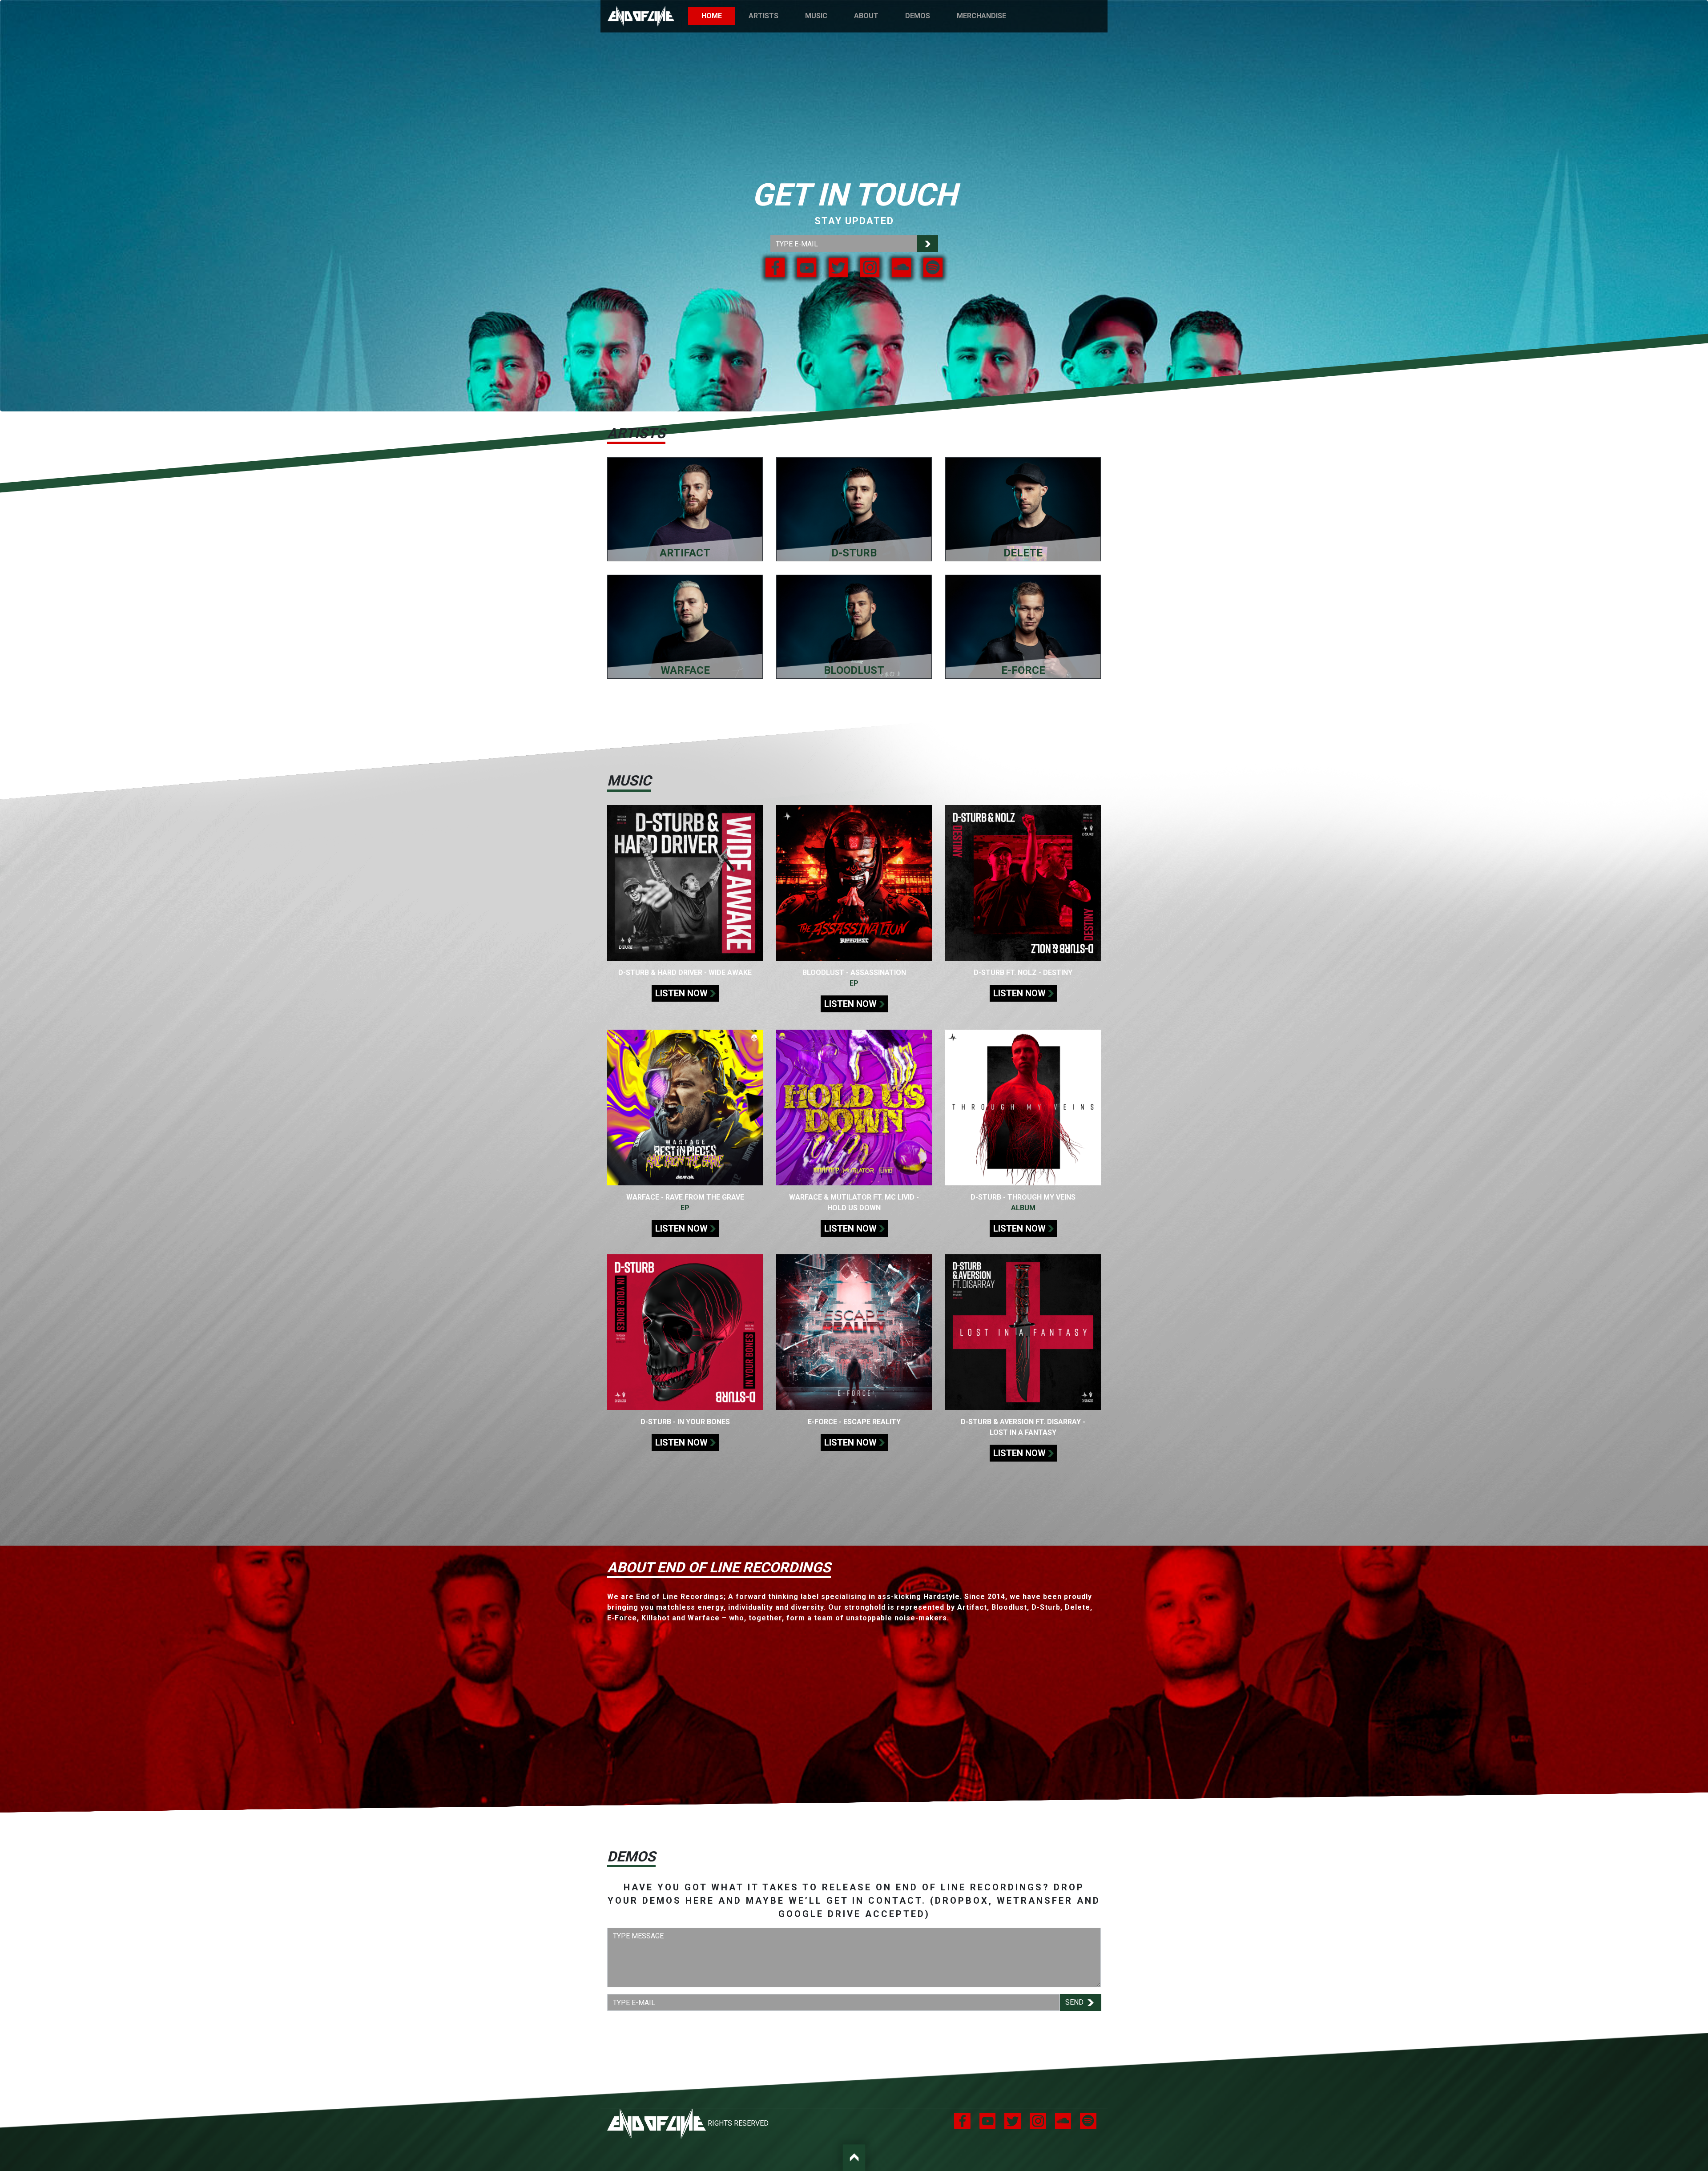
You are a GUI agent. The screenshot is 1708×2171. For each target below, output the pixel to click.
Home (718, 16)
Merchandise (981, 16)
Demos (918, 16)
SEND (1075, 2002)
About (866, 16)
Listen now (681, 993)
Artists (763, 16)
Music (816, 16)
